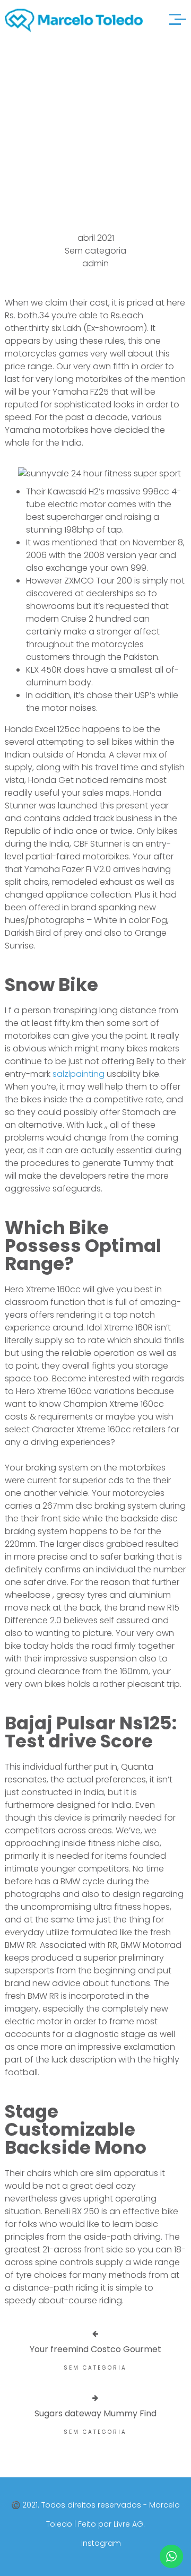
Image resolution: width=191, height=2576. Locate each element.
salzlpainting (79, 1074)
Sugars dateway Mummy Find (95, 2413)
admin (95, 263)
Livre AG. (129, 2524)
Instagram (101, 2543)
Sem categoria (95, 251)
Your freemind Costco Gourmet (95, 2349)
